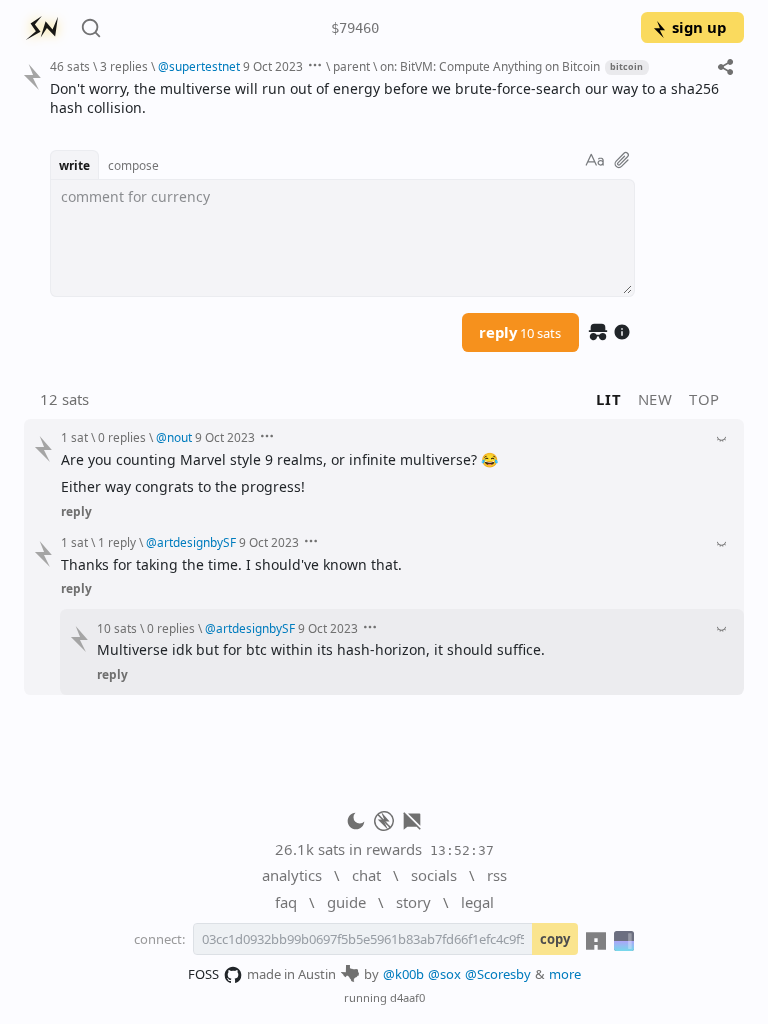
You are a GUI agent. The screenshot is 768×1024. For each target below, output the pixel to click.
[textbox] (389, 98)
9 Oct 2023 (273, 66)
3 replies (124, 66)
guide (346, 902)
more (565, 974)
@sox (444, 974)
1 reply (117, 542)
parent (351, 66)
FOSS (203, 974)
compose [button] (133, 165)
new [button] (655, 399)
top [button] (704, 399)
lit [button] (608, 399)
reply (520, 332)
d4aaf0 (407, 997)
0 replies (122, 437)
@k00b (403, 974)
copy (555, 939)
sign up (699, 27)
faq (286, 902)
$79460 (355, 28)
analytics (292, 875)
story (413, 902)
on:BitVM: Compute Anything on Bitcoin (490, 66)
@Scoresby (498, 974)
